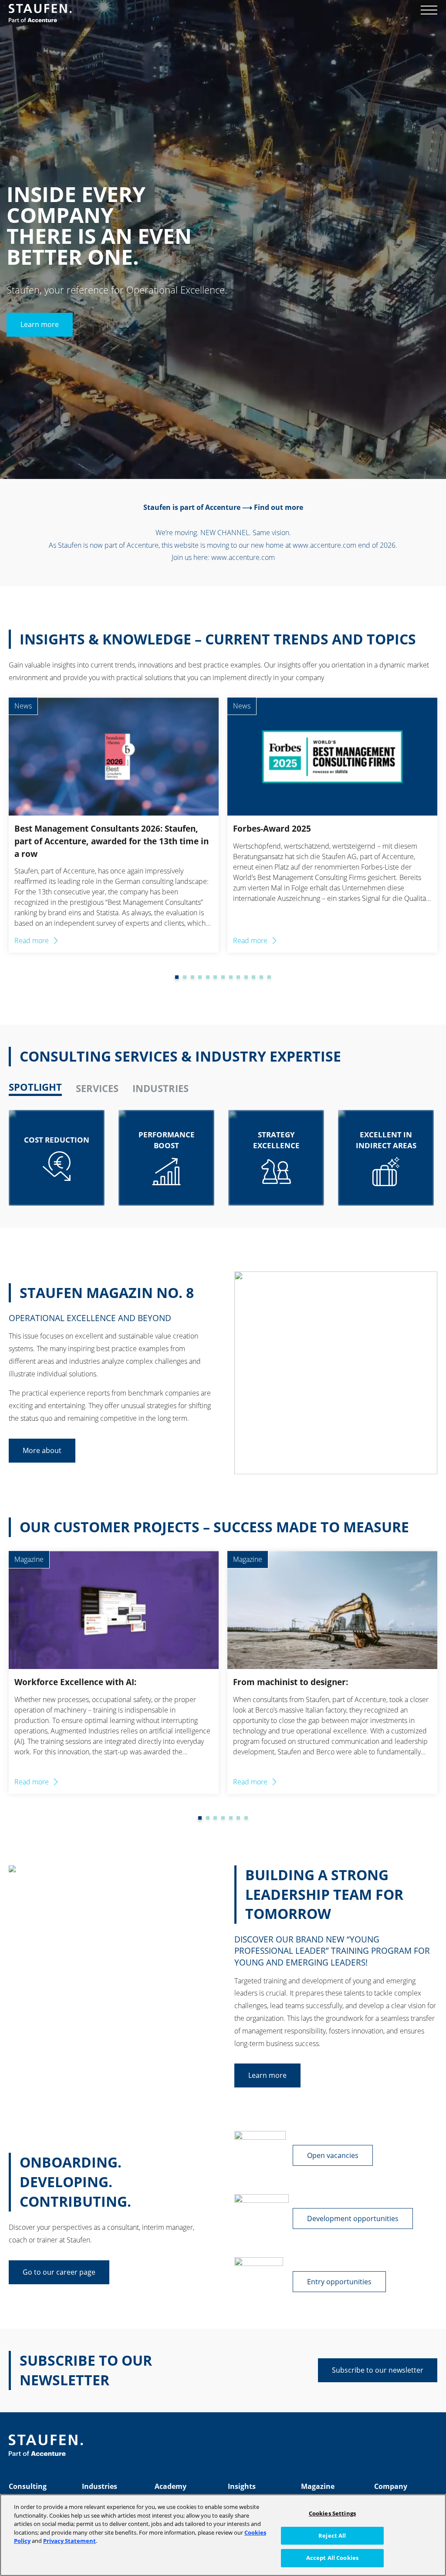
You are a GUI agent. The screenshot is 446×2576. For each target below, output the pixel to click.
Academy (171, 2486)
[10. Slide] (238, 977)
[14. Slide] (269, 977)
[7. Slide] (215, 977)
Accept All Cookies (332, 2558)
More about (42, 1450)
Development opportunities (353, 2219)
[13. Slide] (261, 977)
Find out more (279, 507)
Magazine (318, 2486)
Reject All (332, 2536)
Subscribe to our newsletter (378, 2370)
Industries (100, 2486)
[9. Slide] (231, 977)
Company (391, 2486)
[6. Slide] (208, 977)
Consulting (28, 2486)
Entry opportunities (339, 2282)
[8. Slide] (223, 977)
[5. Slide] (200, 977)
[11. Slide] (246, 977)
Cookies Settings (332, 2513)
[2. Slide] (177, 977)
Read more (32, 941)
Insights (242, 2486)
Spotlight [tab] (35, 1087)
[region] (223, 2535)
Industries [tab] (160, 1088)
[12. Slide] (253, 977)
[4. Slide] (193, 977)
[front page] (40, 13)
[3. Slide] (185, 977)
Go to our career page (59, 2272)
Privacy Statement (69, 2541)
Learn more (40, 325)
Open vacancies (333, 2155)
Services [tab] (97, 1088)
